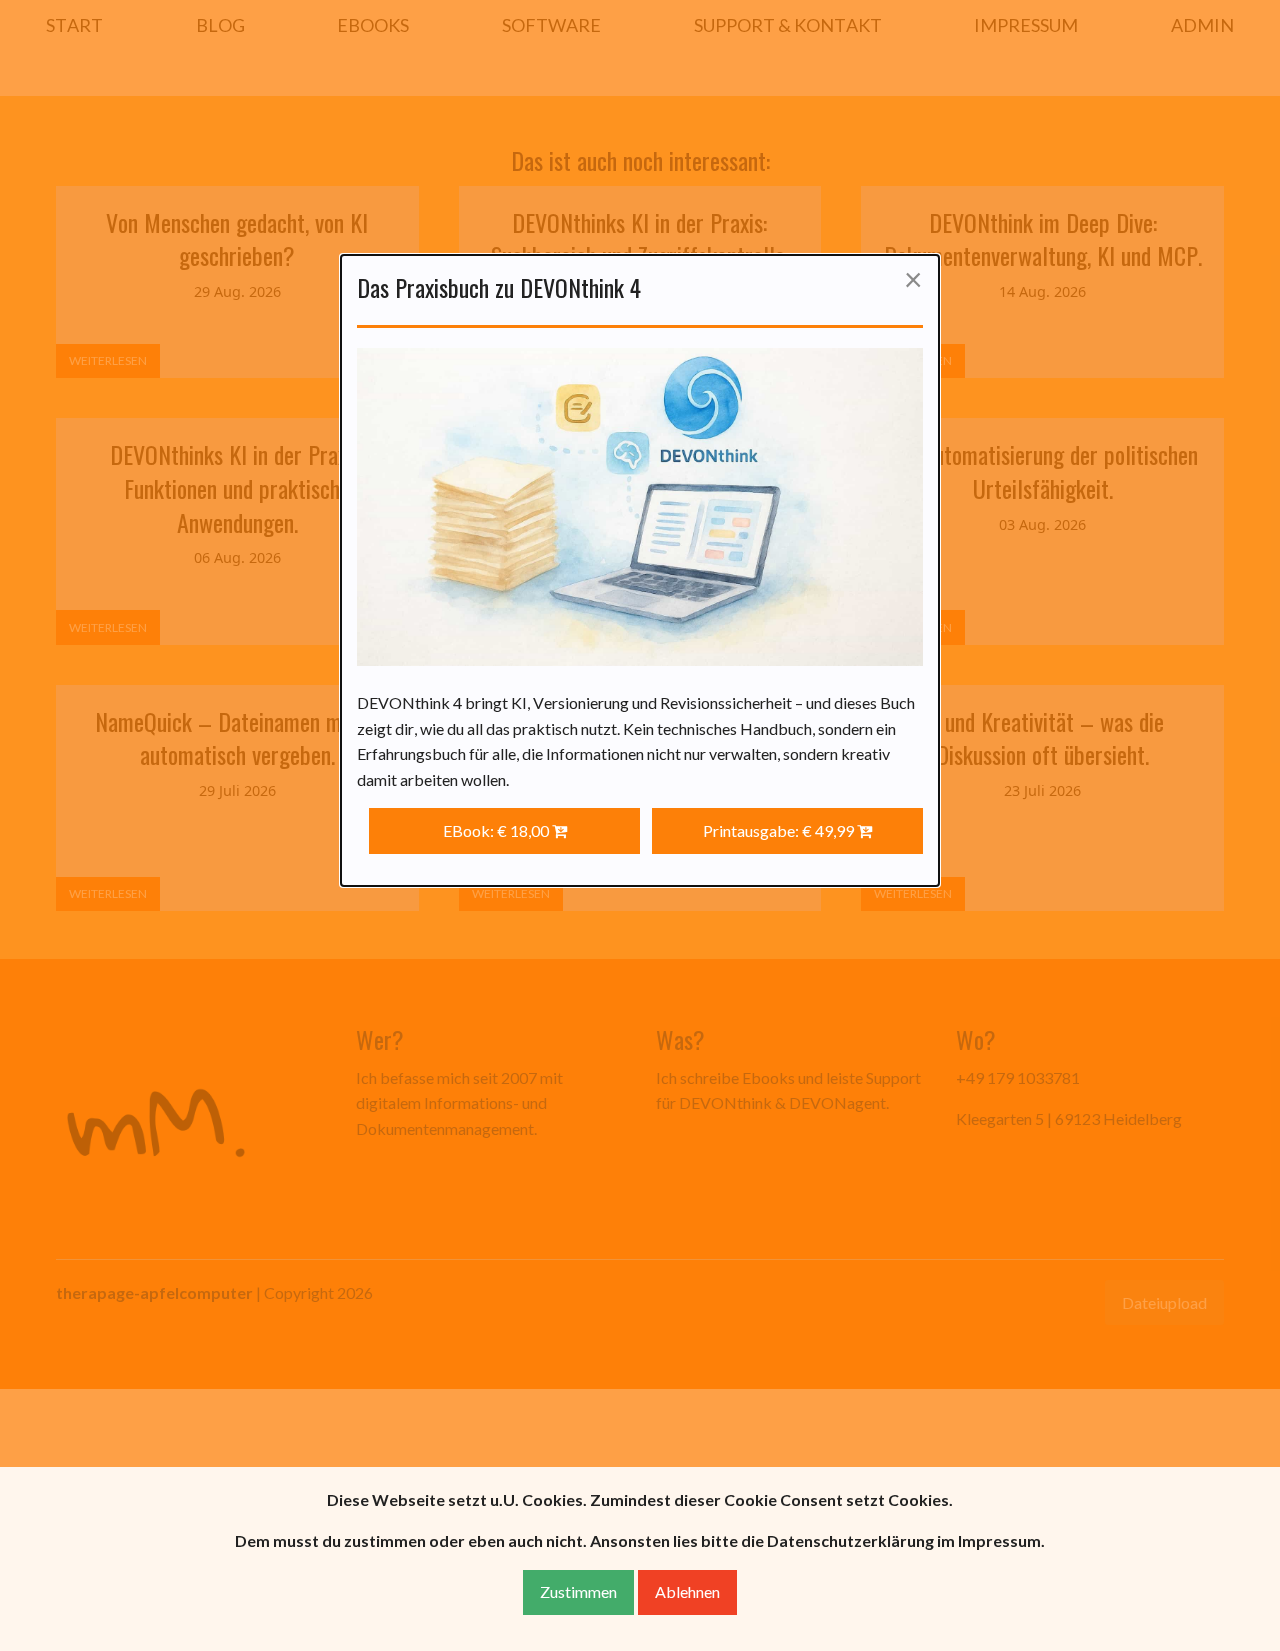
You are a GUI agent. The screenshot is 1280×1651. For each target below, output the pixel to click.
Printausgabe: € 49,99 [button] (780, 830)
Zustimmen (578, 1591)
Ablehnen (687, 1591)
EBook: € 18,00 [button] (497, 830)
